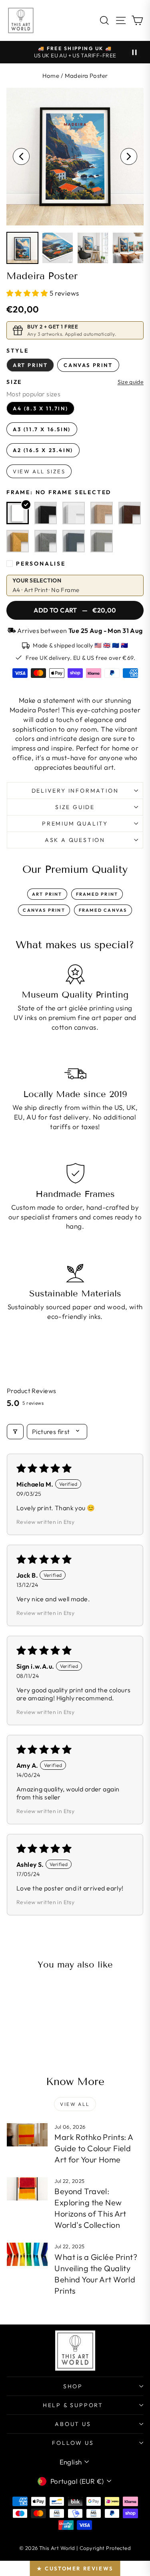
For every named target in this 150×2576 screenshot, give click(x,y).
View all (75, 2104)
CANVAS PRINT (44, 910)
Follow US (73, 2443)
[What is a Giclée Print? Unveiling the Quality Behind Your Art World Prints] (27, 2254)
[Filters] (15, 1432)
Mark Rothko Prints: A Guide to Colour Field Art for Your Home (94, 2148)
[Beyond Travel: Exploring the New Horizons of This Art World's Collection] (27, 2189)
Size (14, 382)
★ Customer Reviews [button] (75, 2568)
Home (51, 76)
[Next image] (129, 156)
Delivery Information (75, 791)
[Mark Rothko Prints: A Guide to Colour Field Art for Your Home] (27, 2135)
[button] (28, 293)
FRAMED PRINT (97, 894)
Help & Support (73, 2405)
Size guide (131, 382)
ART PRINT (47, 894)
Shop (73, 2386)
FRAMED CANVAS (103, 910)
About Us (73, 2424)
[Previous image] (21, 156)
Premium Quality (75, 824)
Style (18, 351)
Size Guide (75, 807)
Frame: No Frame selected (59, 492)
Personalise (41, 564)
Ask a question (75, 840)
